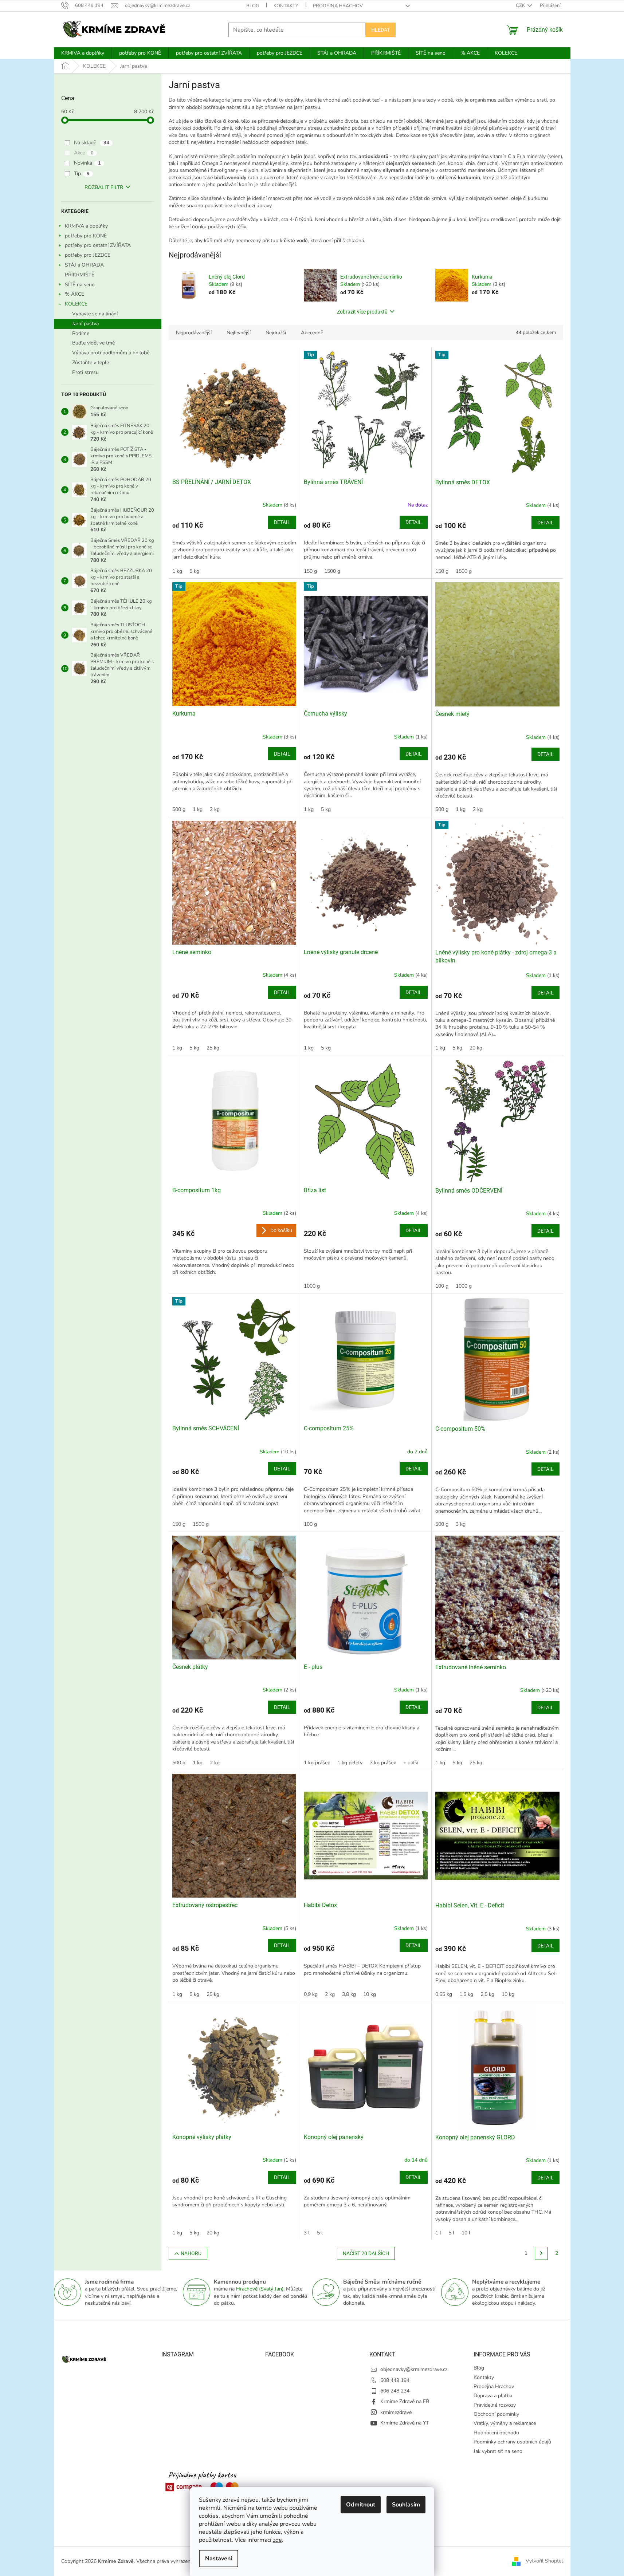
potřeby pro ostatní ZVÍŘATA (98, 245)
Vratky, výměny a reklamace (505, 2423)
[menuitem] (83, 53)
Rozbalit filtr (104, 187)
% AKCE (74, 294)
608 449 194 (395, 2380)
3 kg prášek (383, 1763)
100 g (442, 1286)
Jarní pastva (85, 324)
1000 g (312, 1286)
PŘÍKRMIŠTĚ (80, 275)
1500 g (332, 571)
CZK (521, 5)
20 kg (476, 1048)
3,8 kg (349, 1994)
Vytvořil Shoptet (544, 2561)
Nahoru (191, 2253)
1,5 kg (466, 1994)
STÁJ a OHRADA (84, 265)
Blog (253, 6)
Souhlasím (406, 2505)
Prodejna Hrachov (338, 6)
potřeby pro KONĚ (86, 236)
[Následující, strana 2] (541, 2253)
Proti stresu (85, 372)
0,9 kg (311, 1994)
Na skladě (92, 143)
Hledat (380, 30)
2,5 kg (487, 1994)
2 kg (215, 809)
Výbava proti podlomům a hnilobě (111, 353)
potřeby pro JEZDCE (88, 255)
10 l (466, 2233)
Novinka (87, 163)
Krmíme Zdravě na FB (405, 2401)
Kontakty (286, 6)
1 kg (177, 571)
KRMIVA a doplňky (86, 226)
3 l (307, 2233)
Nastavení (219, 2559)
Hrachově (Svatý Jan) (260, 2289)
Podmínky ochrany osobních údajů (512, 2442)
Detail (282, 522)
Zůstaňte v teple (91, 363)
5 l (320, 2233)
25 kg (213, 1048)
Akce (84, 153)
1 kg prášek (317, 1763)
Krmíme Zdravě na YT (405, 2423)
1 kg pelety (350, 1763)
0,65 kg (444, 1994)
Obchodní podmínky (496, 2414)
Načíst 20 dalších (366, 2253)
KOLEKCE (76, 304)
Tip (82, 174)
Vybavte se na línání (95, 314)
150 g (310, 571)
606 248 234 (395, 2391)
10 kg (370, 1994)
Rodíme (81, 333)
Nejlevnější (239, 333)
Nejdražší (276, 333)
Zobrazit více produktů (362, 312)
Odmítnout (361, 2505)
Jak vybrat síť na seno (498, 2451)
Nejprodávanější (194, 333)
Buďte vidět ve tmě (93, 343)
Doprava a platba (493, 2396)
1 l (438, 2233)
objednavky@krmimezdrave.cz (414, 2369)
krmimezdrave (396, 2412)
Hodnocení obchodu (496, 2433)
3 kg (461, 1524)
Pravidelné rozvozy (495, 2405)
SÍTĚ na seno (80, 285)
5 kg (194, 571)
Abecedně (312, 333)
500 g (179, 809)
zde (277, 2540)
